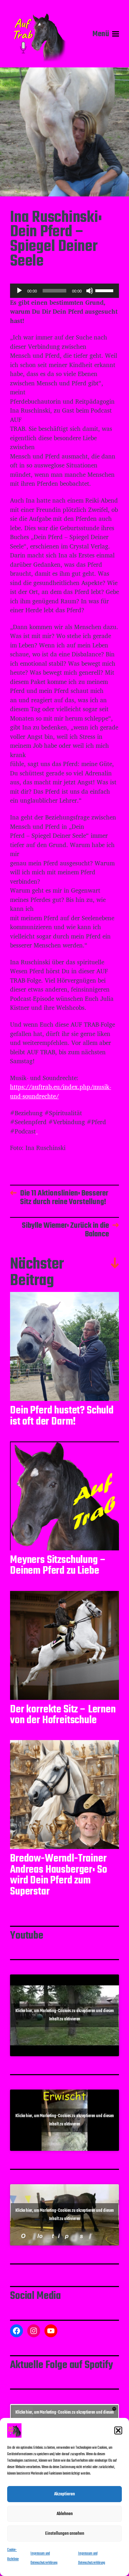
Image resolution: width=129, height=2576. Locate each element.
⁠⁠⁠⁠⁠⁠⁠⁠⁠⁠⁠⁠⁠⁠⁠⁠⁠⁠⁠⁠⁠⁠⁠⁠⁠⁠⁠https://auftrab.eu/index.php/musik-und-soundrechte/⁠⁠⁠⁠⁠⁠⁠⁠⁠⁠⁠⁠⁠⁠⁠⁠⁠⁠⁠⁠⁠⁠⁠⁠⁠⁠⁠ (61, 1091)
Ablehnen (65, 2514)
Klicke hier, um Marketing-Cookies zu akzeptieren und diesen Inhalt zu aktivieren (65, 2015)
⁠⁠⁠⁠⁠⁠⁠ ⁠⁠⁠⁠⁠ (37, 1131)
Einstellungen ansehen (65, 2534)
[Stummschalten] (90, 291)
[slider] (105, 290)
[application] (64, 291)
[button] (118, 2430)
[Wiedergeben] (19, 291)
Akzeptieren (64, 2494)
